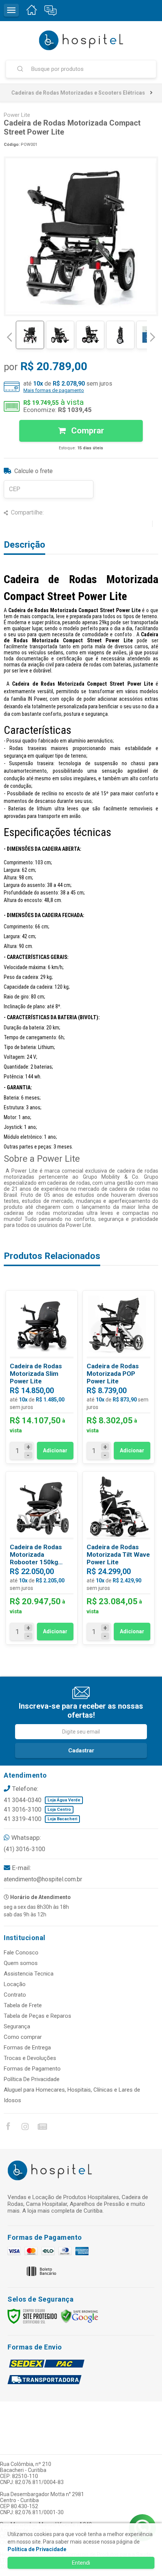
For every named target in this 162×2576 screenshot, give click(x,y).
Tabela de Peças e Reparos (37, 2016)
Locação (15, 1984)
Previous (9, 337)
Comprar (87, 431)
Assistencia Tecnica (29, 1974)
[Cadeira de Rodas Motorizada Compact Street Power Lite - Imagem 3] (90, 335)
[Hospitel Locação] (81, 40)
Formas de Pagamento (32, 2069)
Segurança (17, 2026)
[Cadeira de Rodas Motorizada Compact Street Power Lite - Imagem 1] (30, 335)
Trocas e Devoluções (30, 2058)
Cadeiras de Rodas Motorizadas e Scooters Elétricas (78, 93)
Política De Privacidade (32, 2079)
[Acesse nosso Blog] (42, 2128)
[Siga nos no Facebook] (8, 2127)
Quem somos (21, 1963)
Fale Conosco (21, 1953)
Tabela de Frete (23, 2005)
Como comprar (23, 2037)
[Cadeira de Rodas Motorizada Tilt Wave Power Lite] (118, 1558)
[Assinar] (81, 1751)
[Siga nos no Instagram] (25, 2128)
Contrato (15, 1995)
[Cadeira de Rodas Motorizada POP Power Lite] (118, 1377)
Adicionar (55, 1450)
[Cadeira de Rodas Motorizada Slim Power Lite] (42, 1377)
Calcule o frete (34, 471)
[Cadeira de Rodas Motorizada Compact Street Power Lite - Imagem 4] (120, 335)
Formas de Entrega (27, 2048)
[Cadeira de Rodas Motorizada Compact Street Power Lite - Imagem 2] (60, 335)
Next (153, 334)
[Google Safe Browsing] (79, 2316)
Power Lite (17, 115)
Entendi (81, 2563)
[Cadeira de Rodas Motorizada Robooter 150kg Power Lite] (42, 1558)
